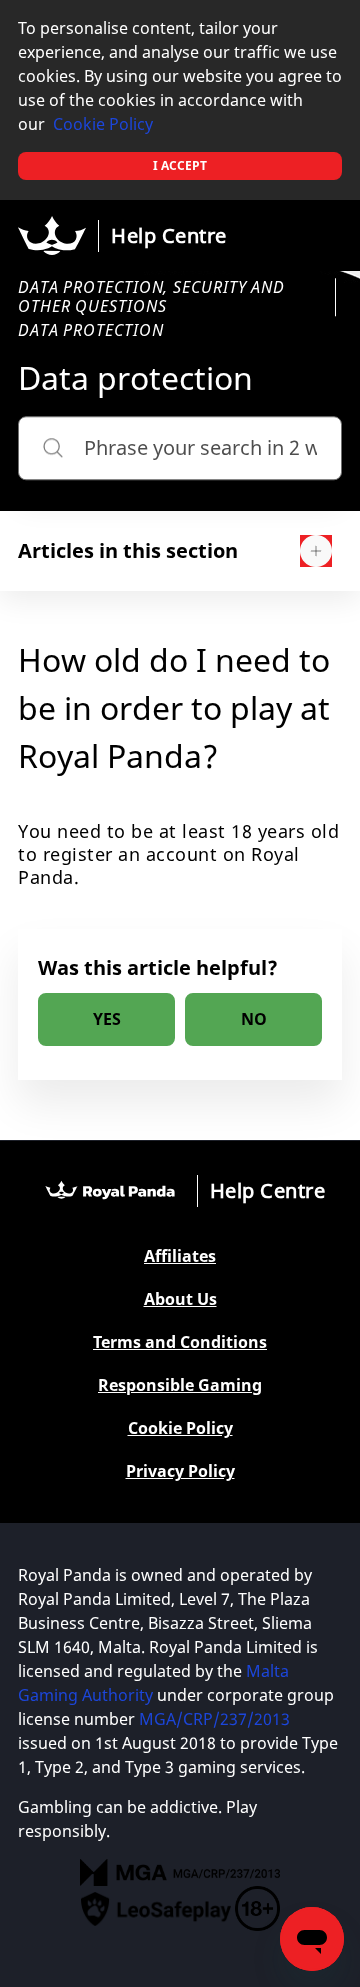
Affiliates (180, 1256)
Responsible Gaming (180, 1385)
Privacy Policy (180, 1471)
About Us (180, 1299)
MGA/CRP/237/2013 (214, 1719)
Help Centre (169, 235)
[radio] (106, 1019)
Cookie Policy (103, 124)
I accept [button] (180, 165)
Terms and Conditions (180, 1342)
